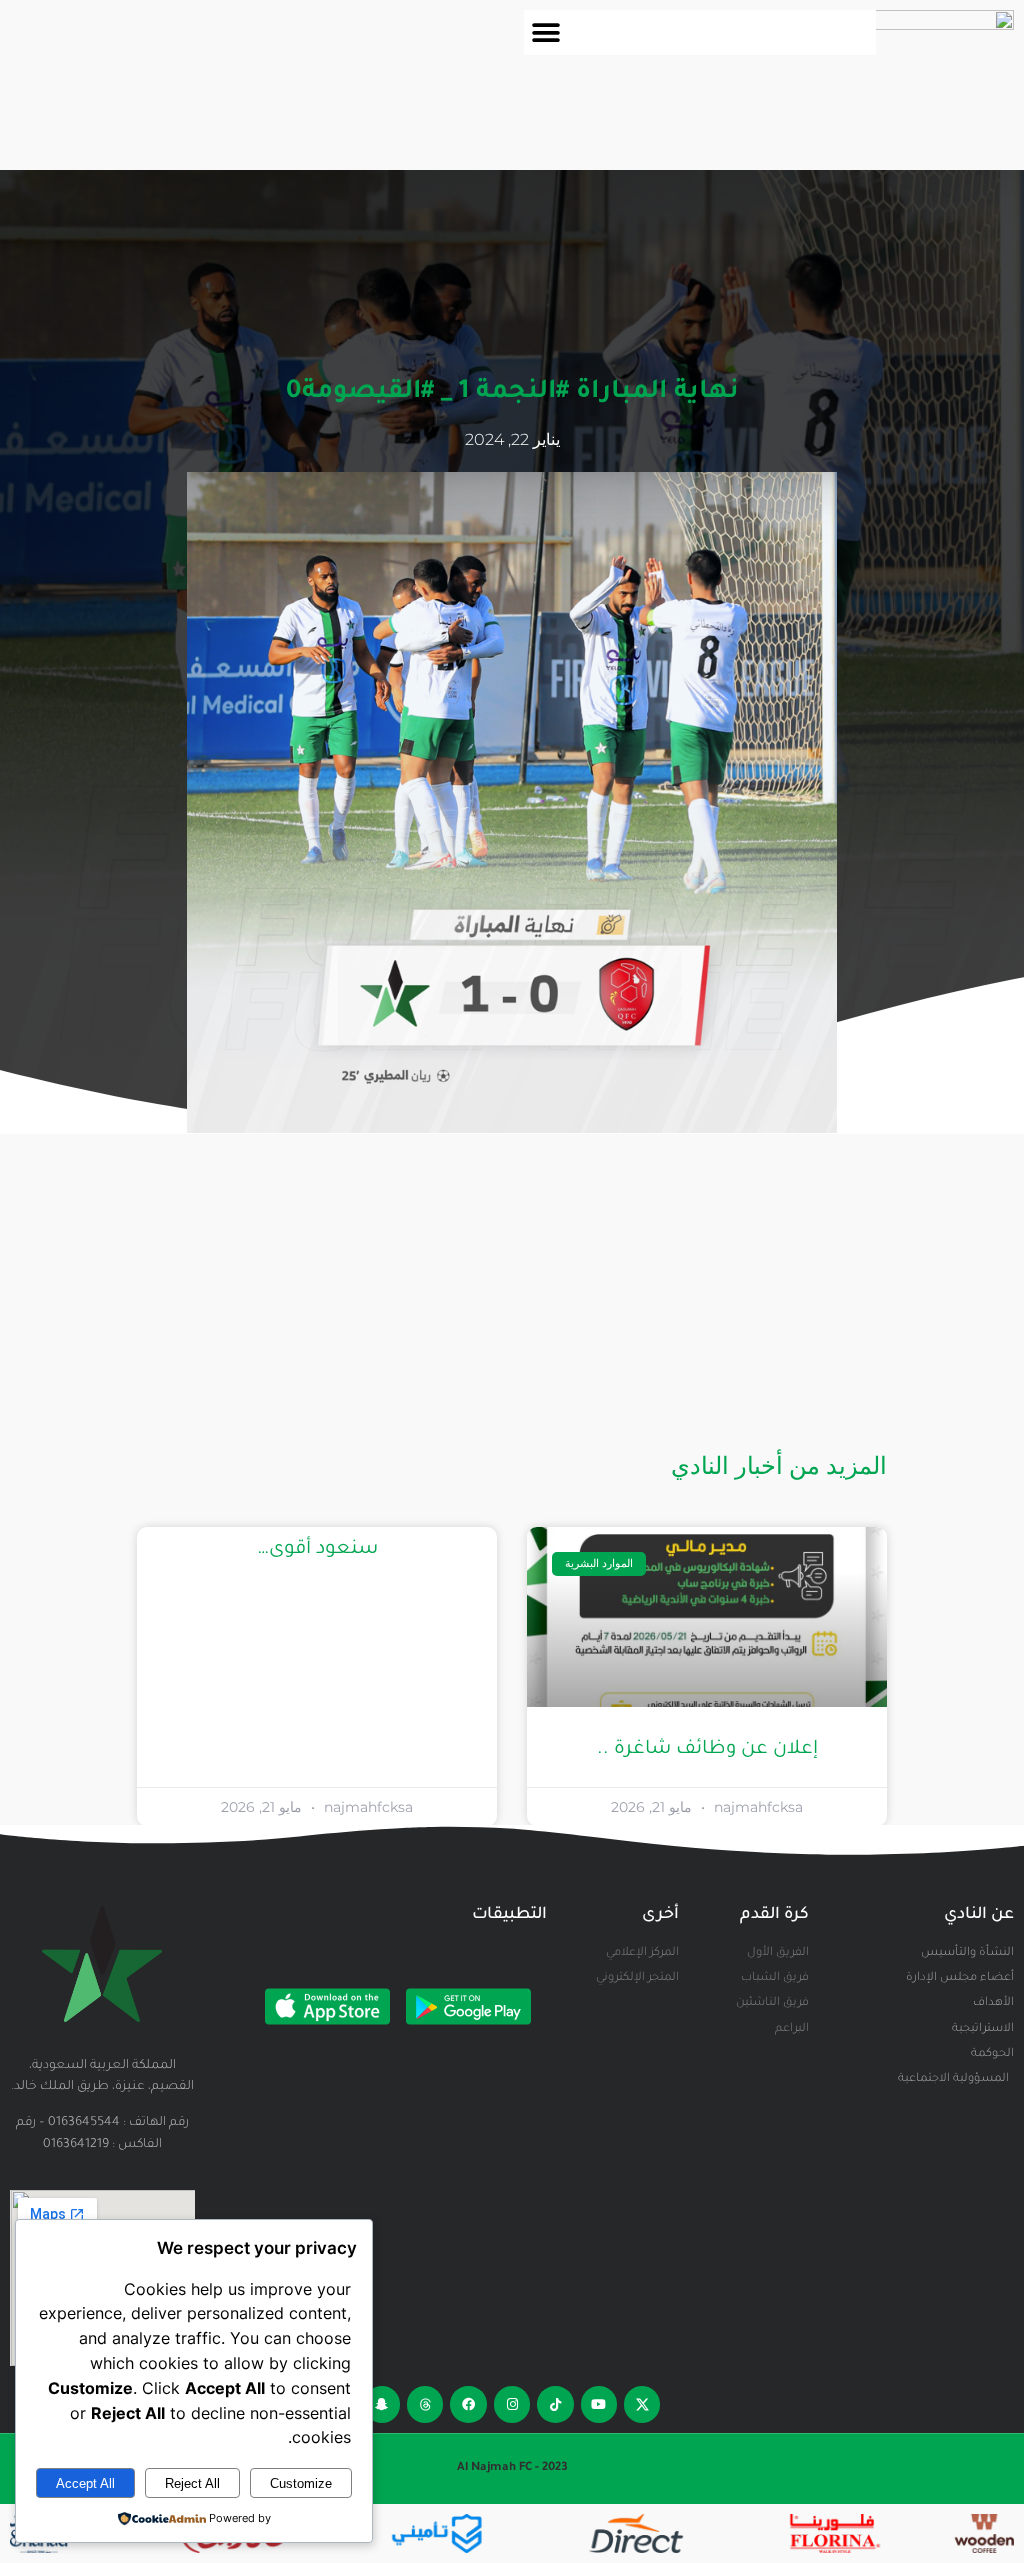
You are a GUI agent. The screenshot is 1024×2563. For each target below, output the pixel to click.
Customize (301, 2483)
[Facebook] (468, 2404)
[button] (546, 32)
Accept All (85, 2483)
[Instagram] (512, 2404)
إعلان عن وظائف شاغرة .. (707, 1749)
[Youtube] (599, 2404)
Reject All (192, 2483)
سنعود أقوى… (317, 1549)
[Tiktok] (555, 2404)
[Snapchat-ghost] (382, 2404)
